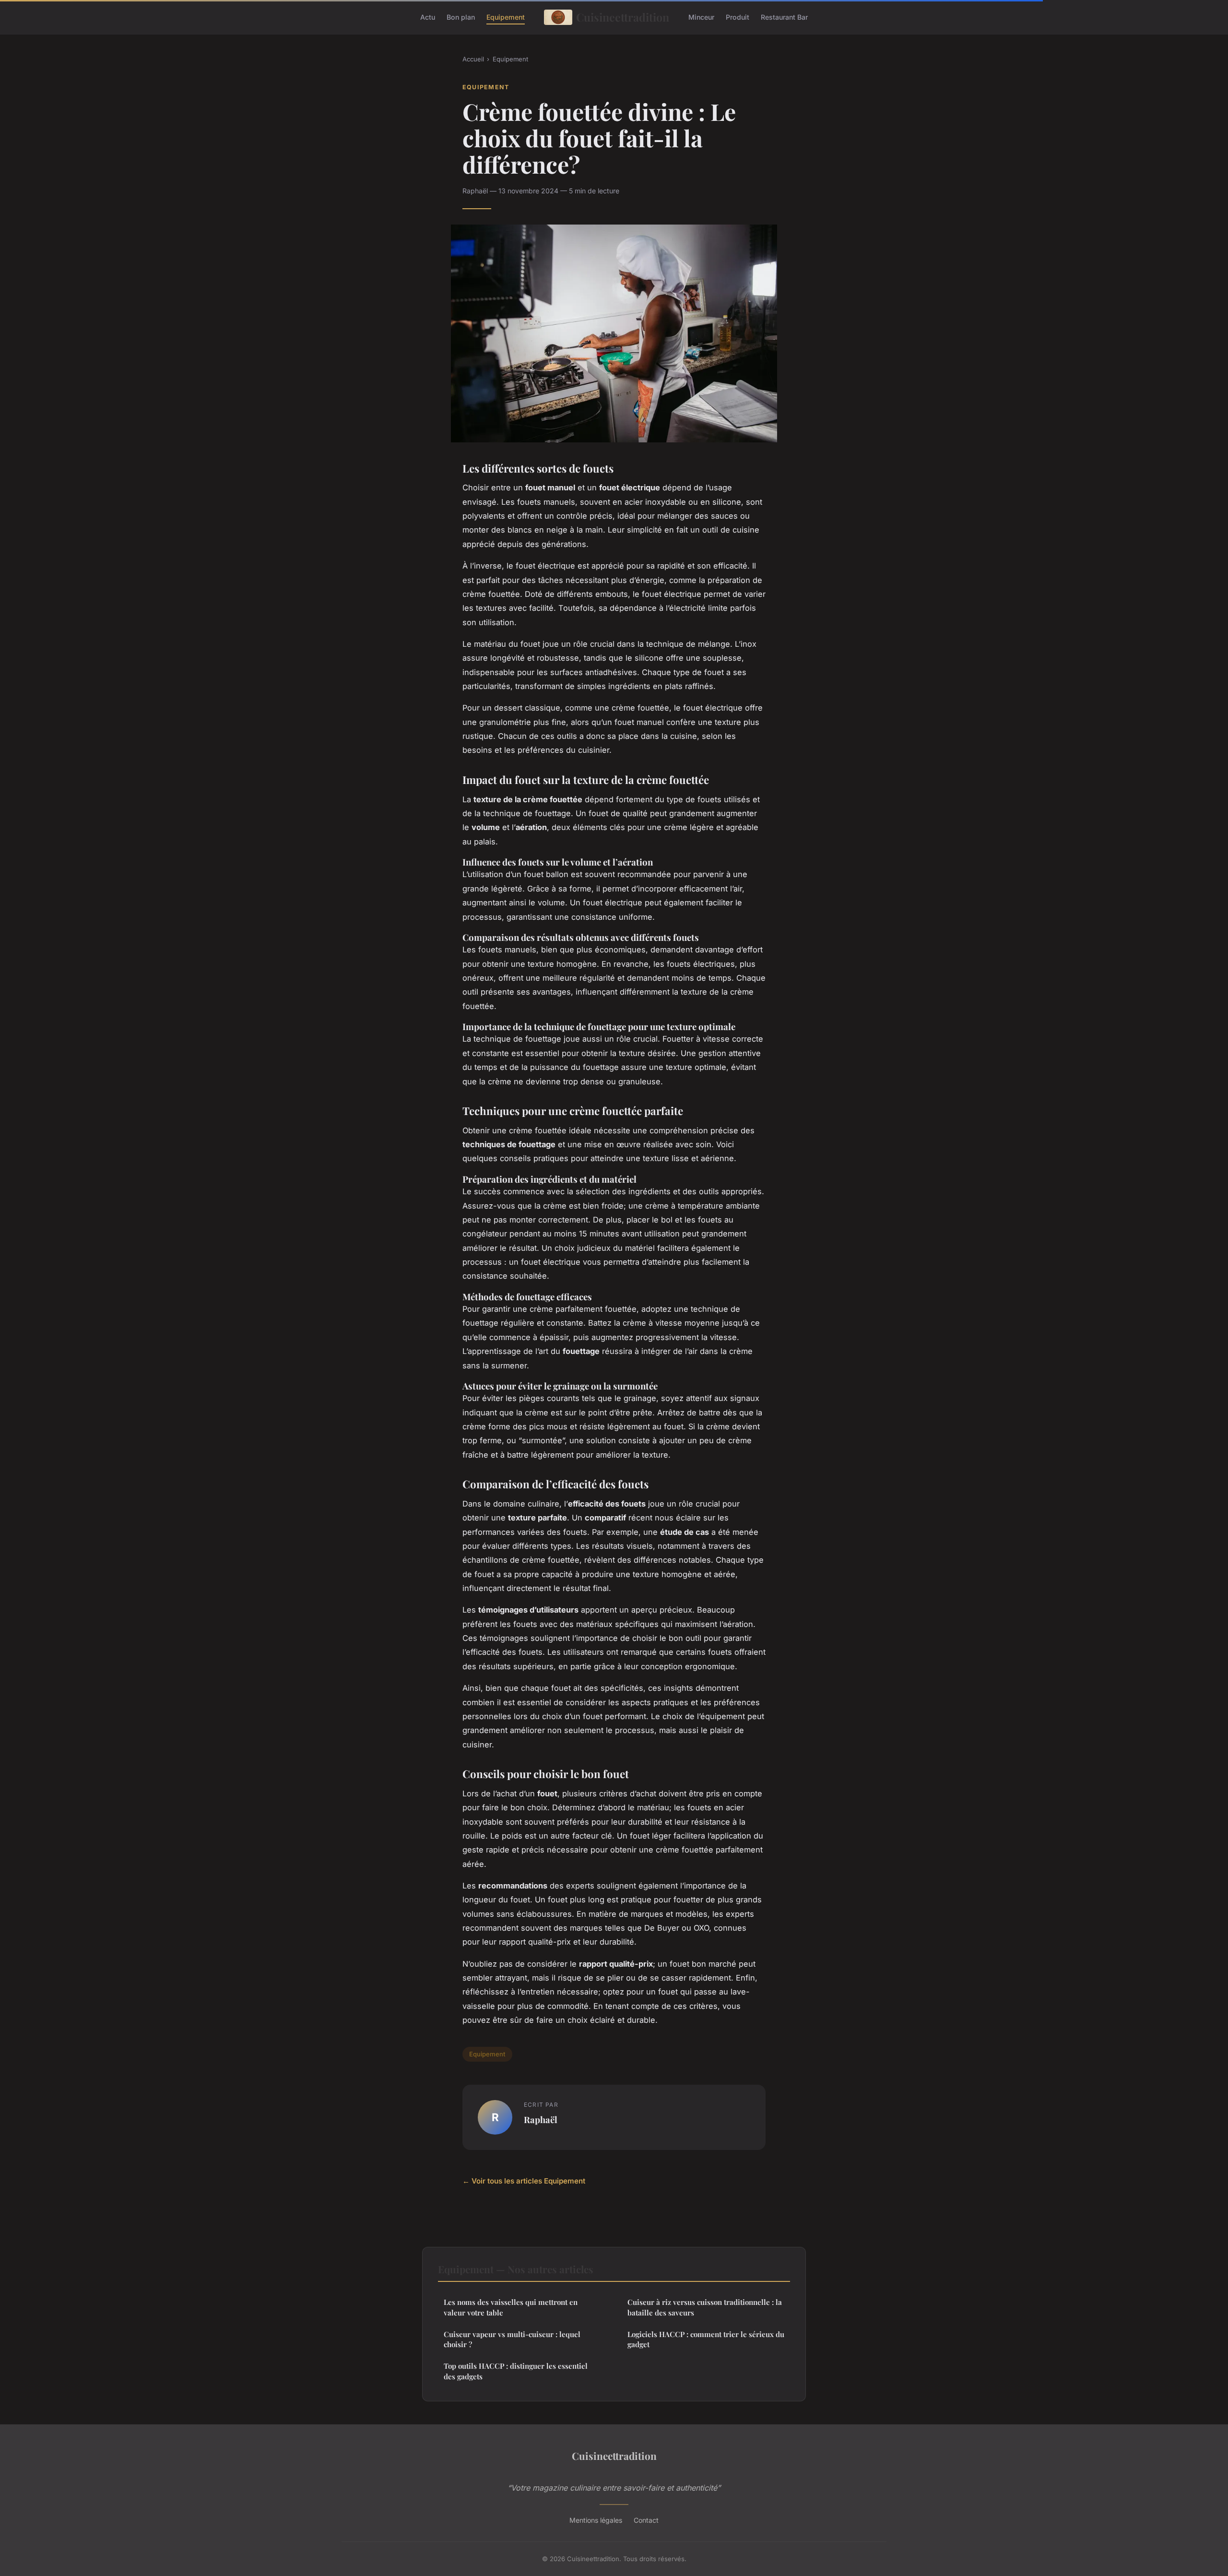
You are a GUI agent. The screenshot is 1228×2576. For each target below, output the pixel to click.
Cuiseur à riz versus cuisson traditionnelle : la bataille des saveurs (705, 2307)
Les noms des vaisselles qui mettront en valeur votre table (511, 2307)
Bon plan (461, 17)
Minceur (701, 17)
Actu (428, 17)
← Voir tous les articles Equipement (524, 2181)
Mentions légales (596, 2520)
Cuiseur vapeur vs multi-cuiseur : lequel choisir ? (512, 2339)
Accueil (473, 59)
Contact (646, 2520)
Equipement (506, 17)
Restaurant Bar (784, 17)
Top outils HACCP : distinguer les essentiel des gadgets (516, 2371)
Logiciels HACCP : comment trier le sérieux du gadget (706, 2339)
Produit (738, 17)
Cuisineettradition (623, 17)
